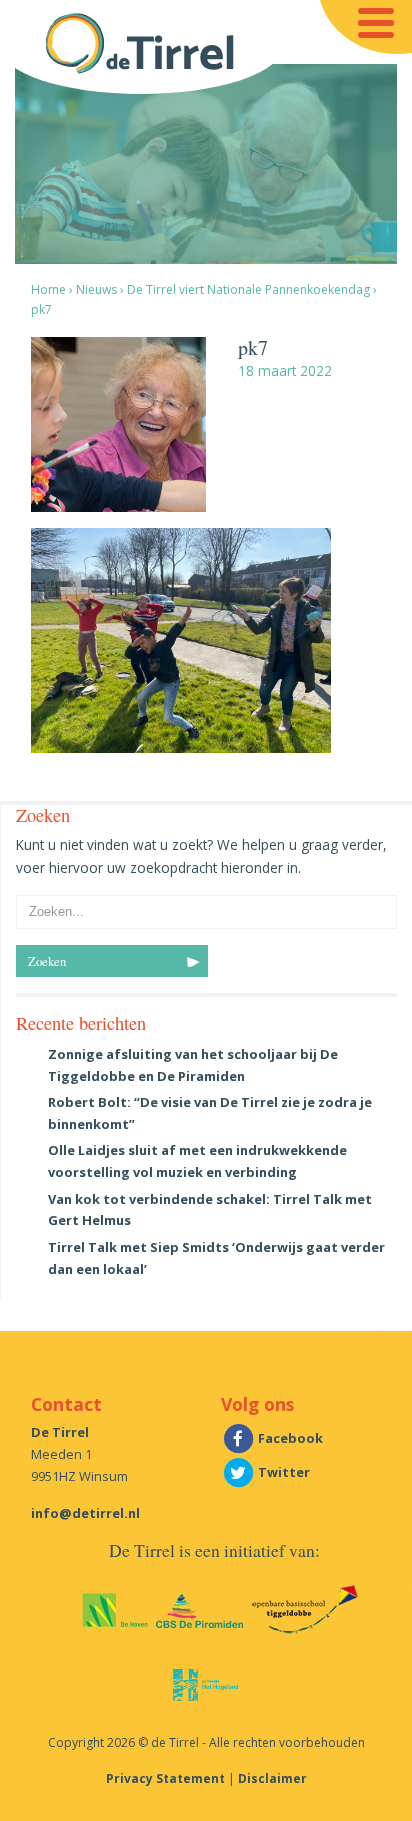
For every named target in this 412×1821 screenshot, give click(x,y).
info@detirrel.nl (85, 1513)
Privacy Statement (165, 1778)
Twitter (282, 1472)
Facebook (289, 1438)
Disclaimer (272, 1778)
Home (48, 289)
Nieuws (96, 289)
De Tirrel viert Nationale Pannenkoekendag (248, 289)
